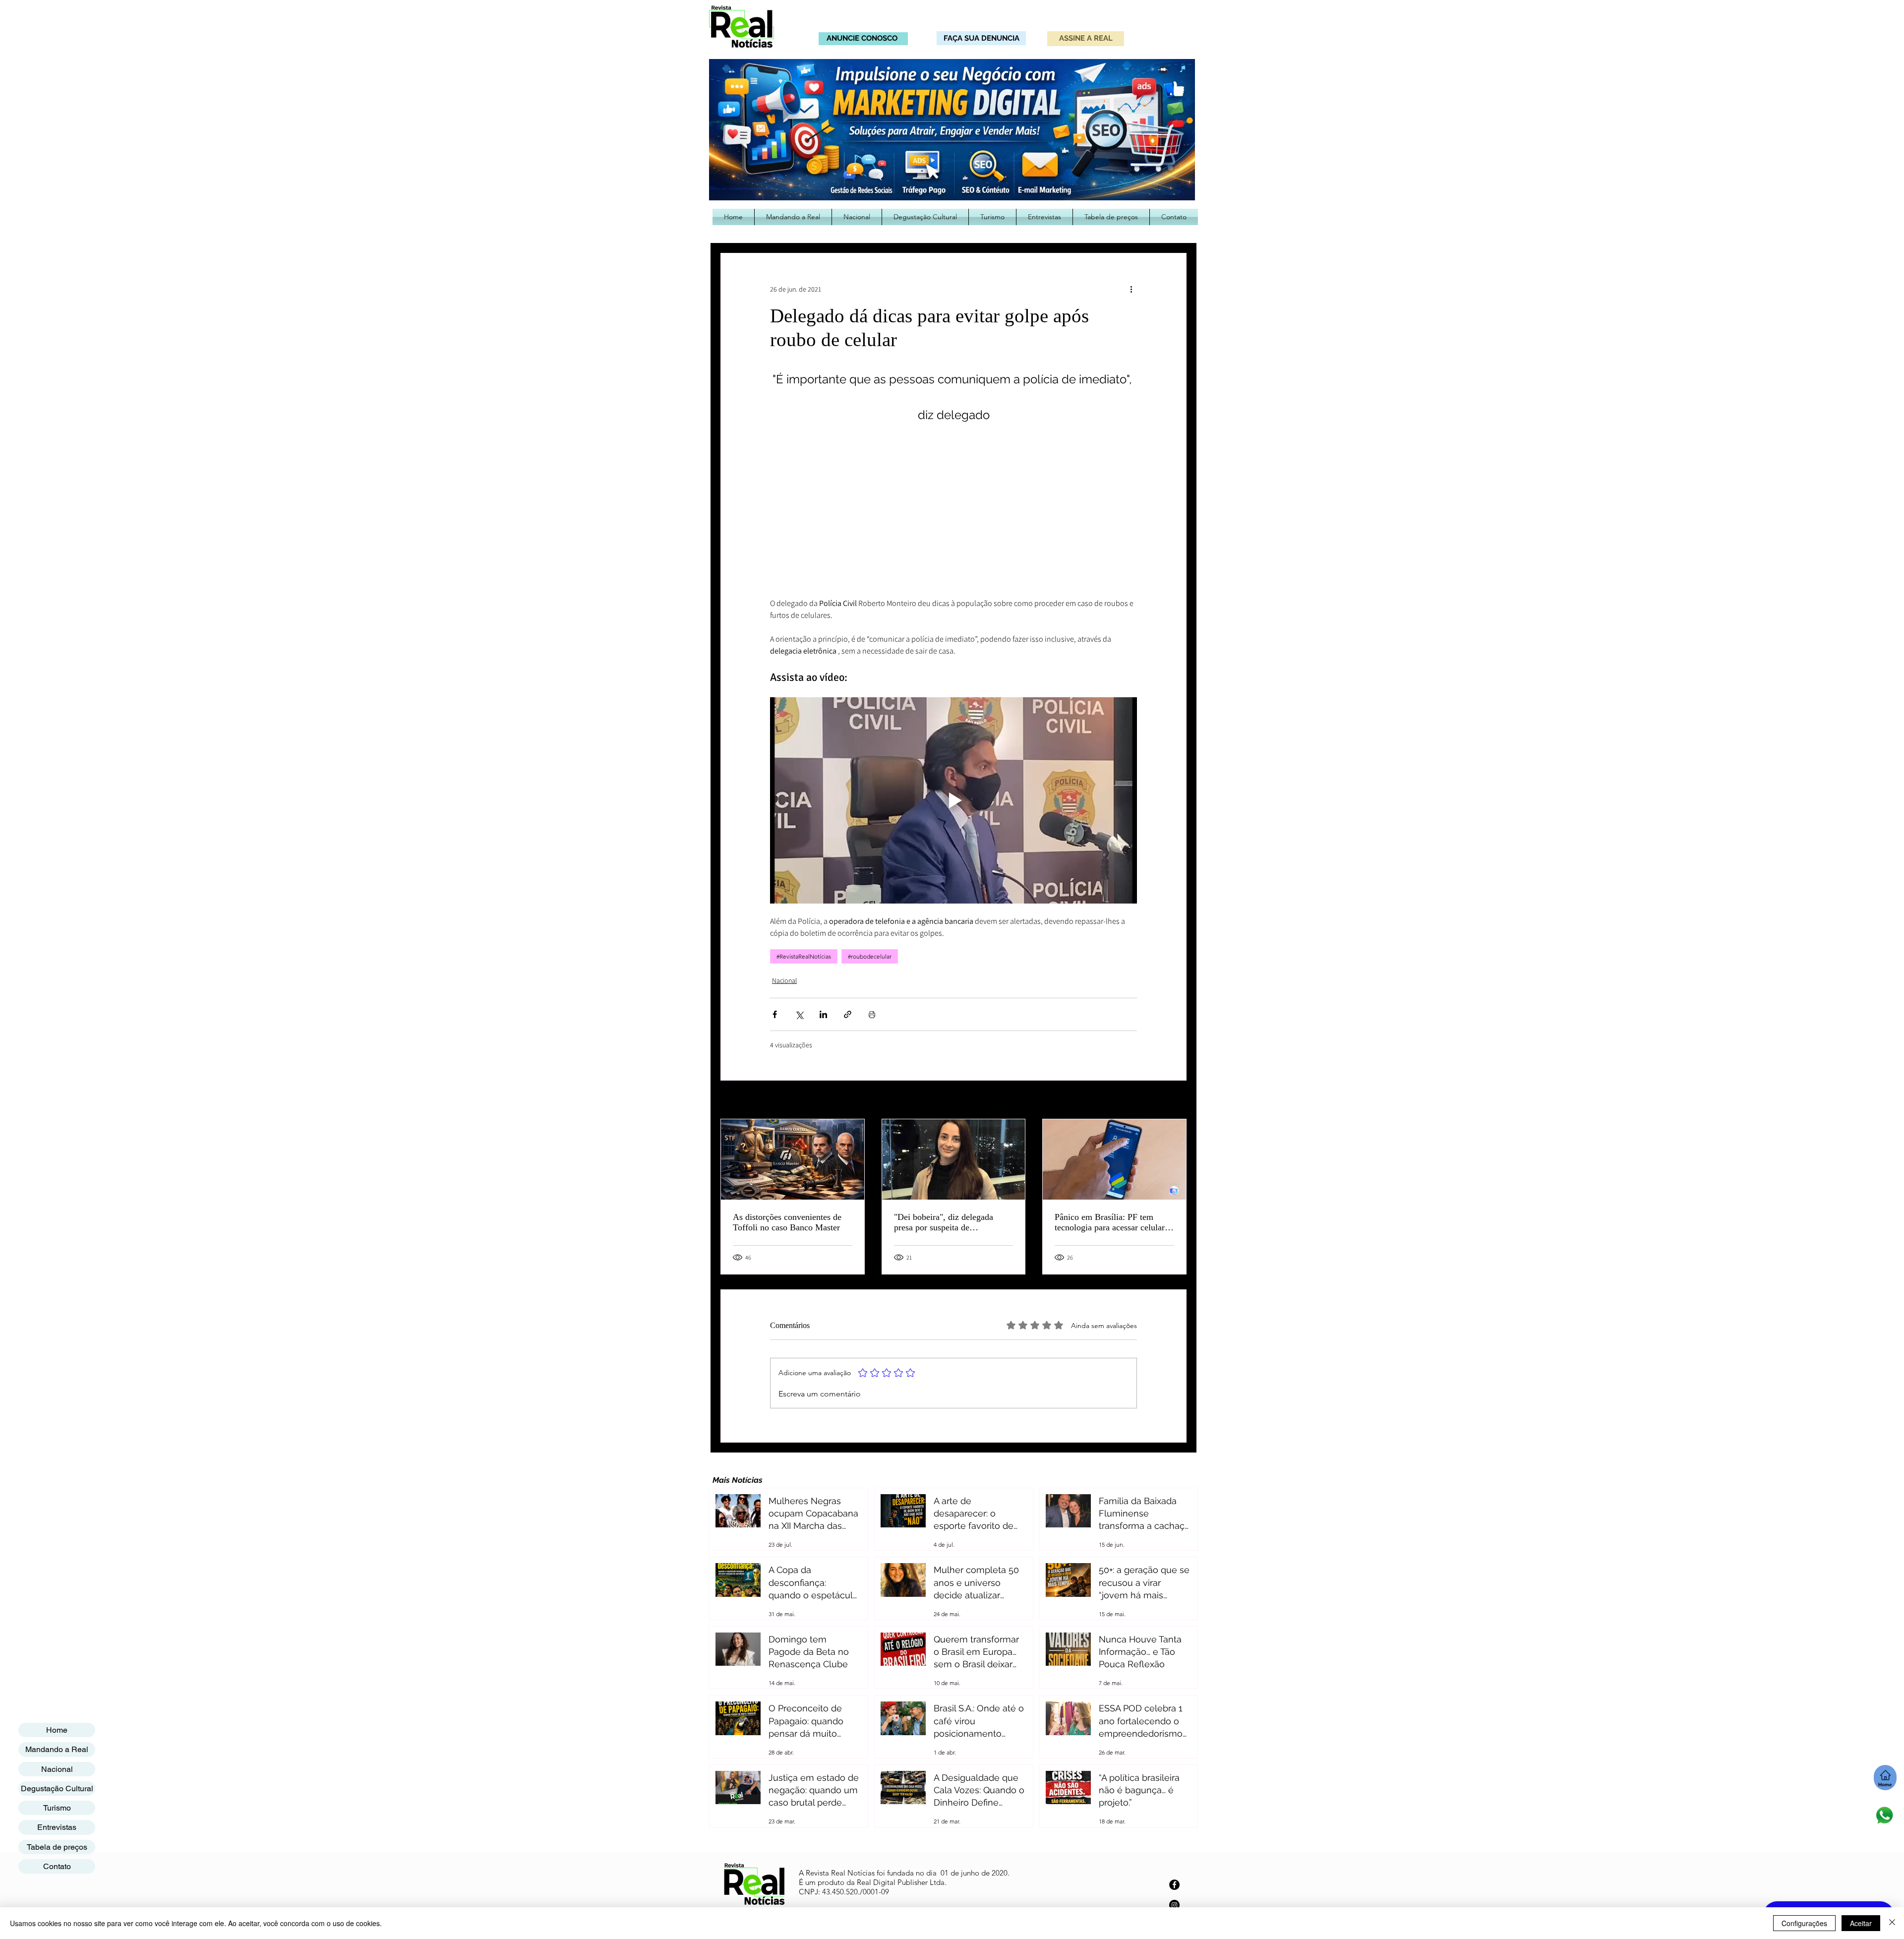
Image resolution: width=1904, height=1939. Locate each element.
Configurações (1804, 1923)
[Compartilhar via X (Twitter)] (799, 1014)
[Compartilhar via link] (848, 1014)
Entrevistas (57, 1827)
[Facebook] (1174, 1885)
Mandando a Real (57, 1749)
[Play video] (953, 800)
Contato (57, 1866)
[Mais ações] (1131, 289)
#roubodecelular (870, 956)
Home (57, 1730)
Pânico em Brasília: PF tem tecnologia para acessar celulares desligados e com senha (1113, 1222)
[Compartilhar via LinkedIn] (823, 1014)
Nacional (784, 980)
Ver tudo (1174, 1100)
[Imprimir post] (872, 1014)
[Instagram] (1174, 1905)
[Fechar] (1892, 1923)
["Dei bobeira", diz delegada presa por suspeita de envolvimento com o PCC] (954, 1159)
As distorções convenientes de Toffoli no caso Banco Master (787, 1222)
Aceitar (1861, 1923)
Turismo (57, 1808)
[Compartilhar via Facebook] (775, 1014)
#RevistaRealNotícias (804, 956)
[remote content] (953, 515)
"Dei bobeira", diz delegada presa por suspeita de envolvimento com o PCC (944, 1222)
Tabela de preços (57, 1847)
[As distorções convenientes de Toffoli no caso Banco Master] (793, 1159)
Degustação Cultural (57, 1788)
